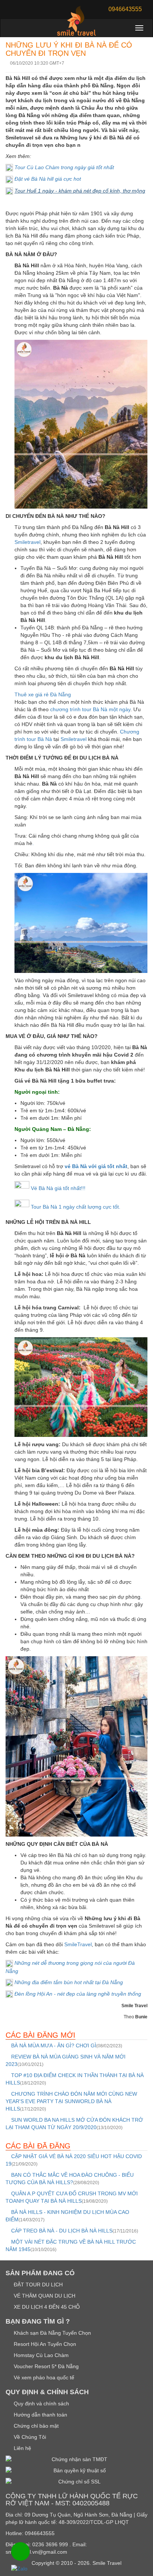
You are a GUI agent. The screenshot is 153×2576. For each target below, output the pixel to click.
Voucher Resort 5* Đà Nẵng (45, 2366)
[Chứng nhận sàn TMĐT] (76, 2459)
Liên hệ (22, 2448)
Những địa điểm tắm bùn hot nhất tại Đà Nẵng (69, 1982)
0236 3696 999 (50, 2544)
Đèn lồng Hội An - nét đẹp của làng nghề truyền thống (78, 1994)
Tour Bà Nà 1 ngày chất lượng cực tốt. (75, 1207)
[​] (9, 167)
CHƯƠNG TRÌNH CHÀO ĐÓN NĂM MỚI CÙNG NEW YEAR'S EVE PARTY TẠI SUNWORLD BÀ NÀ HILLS (71, 2101)
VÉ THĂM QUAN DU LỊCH (44, 2296)
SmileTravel (78, 1944)
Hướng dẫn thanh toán (40, 2415)
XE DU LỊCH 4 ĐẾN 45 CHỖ (46, 2307)
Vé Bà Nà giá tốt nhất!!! (58, 1188)
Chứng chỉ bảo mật (35, 2426)
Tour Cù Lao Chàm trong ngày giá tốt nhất (64, 167)
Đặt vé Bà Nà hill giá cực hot (48, 179)
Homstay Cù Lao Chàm (40, 2355)
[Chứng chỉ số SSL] (76, 2482)
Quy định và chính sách (41, 2403)
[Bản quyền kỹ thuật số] (76, 2470)
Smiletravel (27, 542)
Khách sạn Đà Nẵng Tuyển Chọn (52, 2333)
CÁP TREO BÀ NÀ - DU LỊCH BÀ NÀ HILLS (74, 2231)
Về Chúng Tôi (29, 2437)
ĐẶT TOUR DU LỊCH (38, 2285)
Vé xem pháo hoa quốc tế (43, 2377)
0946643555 (40, 2533)
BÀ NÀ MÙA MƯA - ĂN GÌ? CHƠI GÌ (66, 2045)
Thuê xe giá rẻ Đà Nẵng (43, 694)
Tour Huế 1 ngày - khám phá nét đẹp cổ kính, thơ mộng (80, 191)
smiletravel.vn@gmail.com (36, 2552)
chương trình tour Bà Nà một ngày (90, 709)
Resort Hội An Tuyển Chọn (44, 2344)
